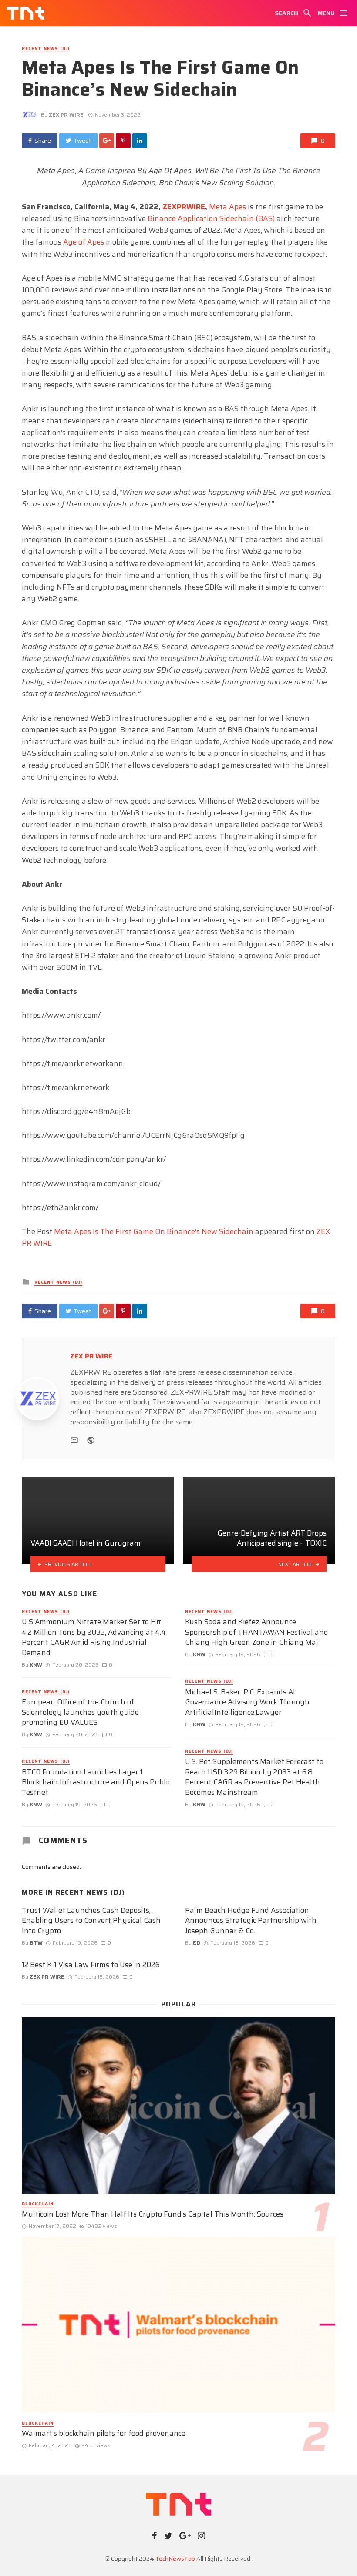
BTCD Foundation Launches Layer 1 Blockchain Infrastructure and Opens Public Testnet (96, 1783)
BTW (36, 1943)
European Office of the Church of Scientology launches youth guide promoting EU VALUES (80, 1712)
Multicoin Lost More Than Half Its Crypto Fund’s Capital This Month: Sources (153, 2214)
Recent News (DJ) (46, 49)
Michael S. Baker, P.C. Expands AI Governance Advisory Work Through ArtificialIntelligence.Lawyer (247, 1702)
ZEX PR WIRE (66, 115)
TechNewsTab (175, 2559)
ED (197, 1943)
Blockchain (38, 2204)
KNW (36, 1665)
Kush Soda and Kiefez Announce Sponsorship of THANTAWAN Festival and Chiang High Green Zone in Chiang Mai (257, 1632)
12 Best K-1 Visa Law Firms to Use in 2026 (91, 1965)
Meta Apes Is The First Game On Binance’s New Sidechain (154, 1231)
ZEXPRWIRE (184, 207)
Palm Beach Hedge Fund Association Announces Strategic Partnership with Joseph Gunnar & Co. (251, 1921)
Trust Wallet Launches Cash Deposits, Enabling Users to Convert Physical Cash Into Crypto (91, 1921)
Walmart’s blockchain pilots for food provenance (104, 2434)
